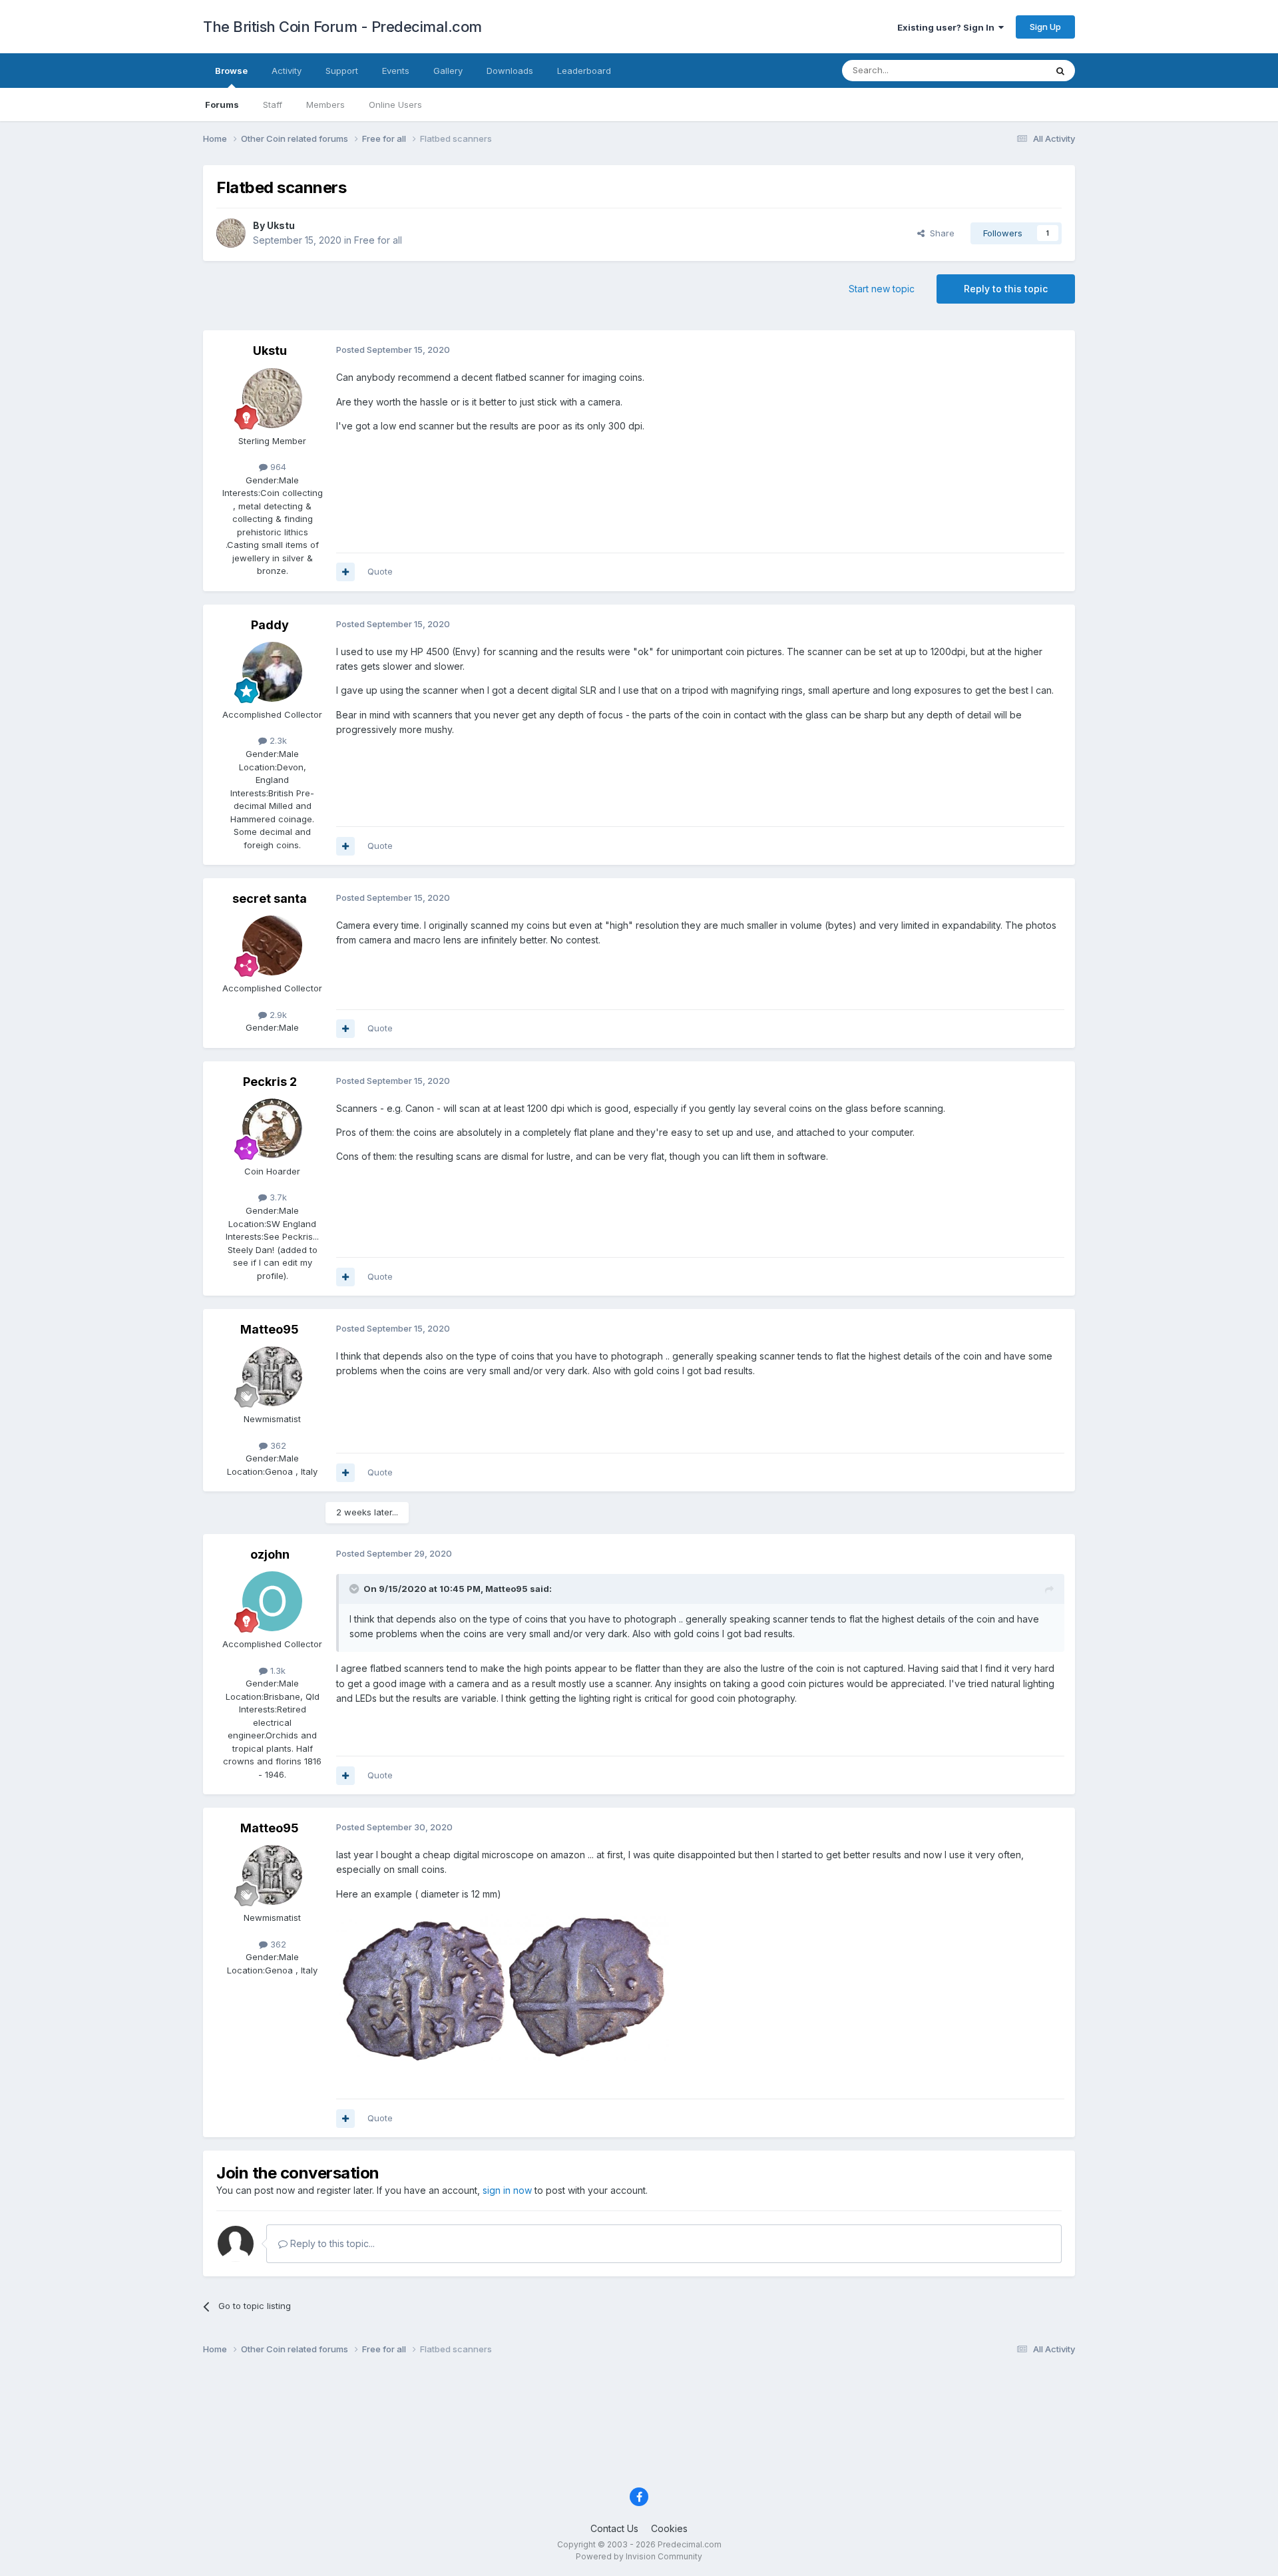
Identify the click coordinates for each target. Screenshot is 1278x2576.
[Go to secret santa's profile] (272, 945)
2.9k (277, 1015)
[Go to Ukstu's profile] (231, 233)
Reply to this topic (1006, 289)
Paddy (270, 625)
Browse (231, 71)
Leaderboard (584, 71)
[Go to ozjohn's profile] (272, 1601)
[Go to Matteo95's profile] (272, 1376)
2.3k (277, 740)
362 (277, 1445)
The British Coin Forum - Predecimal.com (342, 27)
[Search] (1060, 71)
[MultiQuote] (345, 572)
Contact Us (614, 2528)
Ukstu (281, 225)
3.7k (277, 1197)
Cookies (669, 2528)
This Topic (1007, 70)
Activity (287, 71)
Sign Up (1045, 27)
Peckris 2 (270, 1082)
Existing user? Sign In (948, 27)
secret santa (270, 899)
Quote (380, 571)
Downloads (510, 71)
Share (940, 233)
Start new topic (882, 289)
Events (396, 71)
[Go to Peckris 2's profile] (272, 1129)
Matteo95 (270, 1329)
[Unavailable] (503, 1985)
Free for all (378, 240)
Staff (273, 105)
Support (342, 71)
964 (277, 467)
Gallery (448, 71)
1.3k (277, 1671)
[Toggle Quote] (355, 1589)
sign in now (507, 2190)
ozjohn (270, 1554)
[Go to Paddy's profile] (272, 672)
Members (325, 105)
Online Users (395, 105)
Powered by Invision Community (639, 2556)
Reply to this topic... (331, 2243)
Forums (222, 105)
